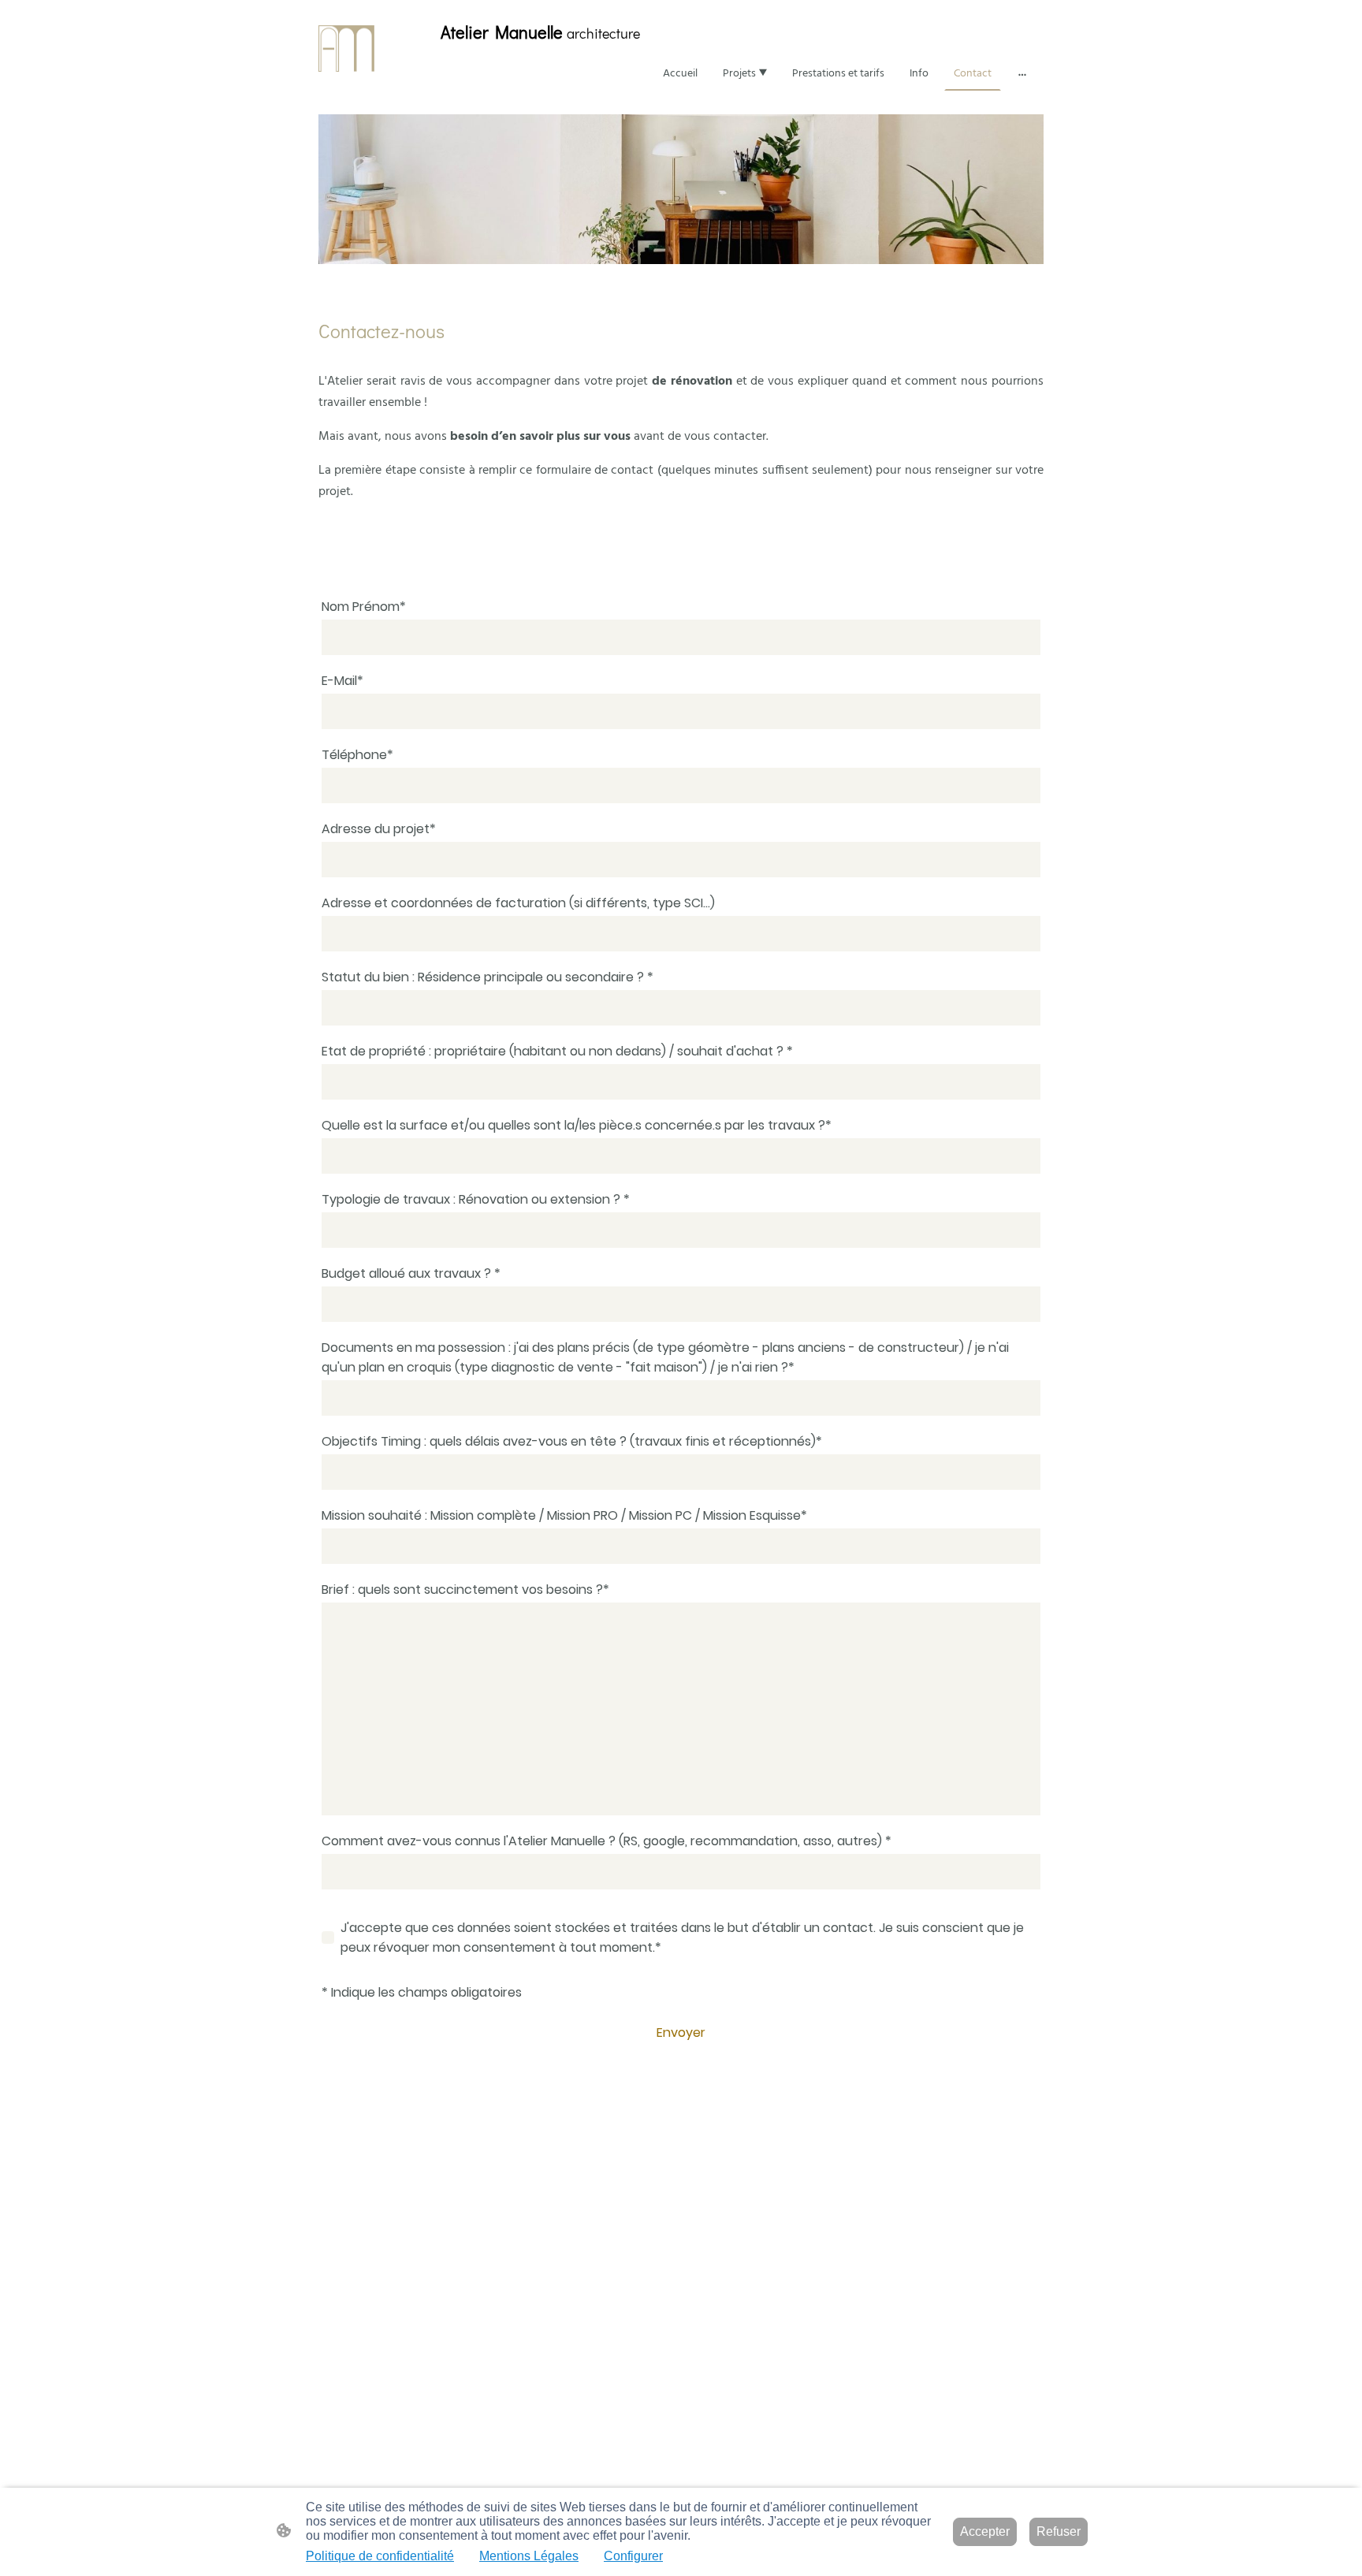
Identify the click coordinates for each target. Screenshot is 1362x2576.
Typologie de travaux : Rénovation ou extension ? (476, 1199)
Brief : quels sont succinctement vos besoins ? (465, 1590)
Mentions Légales (529, 2556)
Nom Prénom (364, 607)
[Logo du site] (346, 48)
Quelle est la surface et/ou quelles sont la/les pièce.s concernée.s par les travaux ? (577, 1125)
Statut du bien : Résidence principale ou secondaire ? (487, 977)
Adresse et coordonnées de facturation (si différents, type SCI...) (518, 903)
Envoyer (681, 2033)
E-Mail (342, 681)
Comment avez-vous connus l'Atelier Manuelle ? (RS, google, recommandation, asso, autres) (607, 1841)
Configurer (633, 2556)
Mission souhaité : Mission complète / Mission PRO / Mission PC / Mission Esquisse (564, 1515)
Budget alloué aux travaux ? (411, 1273)
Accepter (985, 2531)
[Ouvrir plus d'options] (1022, 73)
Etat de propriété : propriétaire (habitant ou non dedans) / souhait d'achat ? (557, 1051)
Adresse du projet (379, 829)
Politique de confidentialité (380, 2556)
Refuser (1059, 2531)
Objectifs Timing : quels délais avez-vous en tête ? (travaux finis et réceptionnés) (572, 1441)
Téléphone (357, 755)
